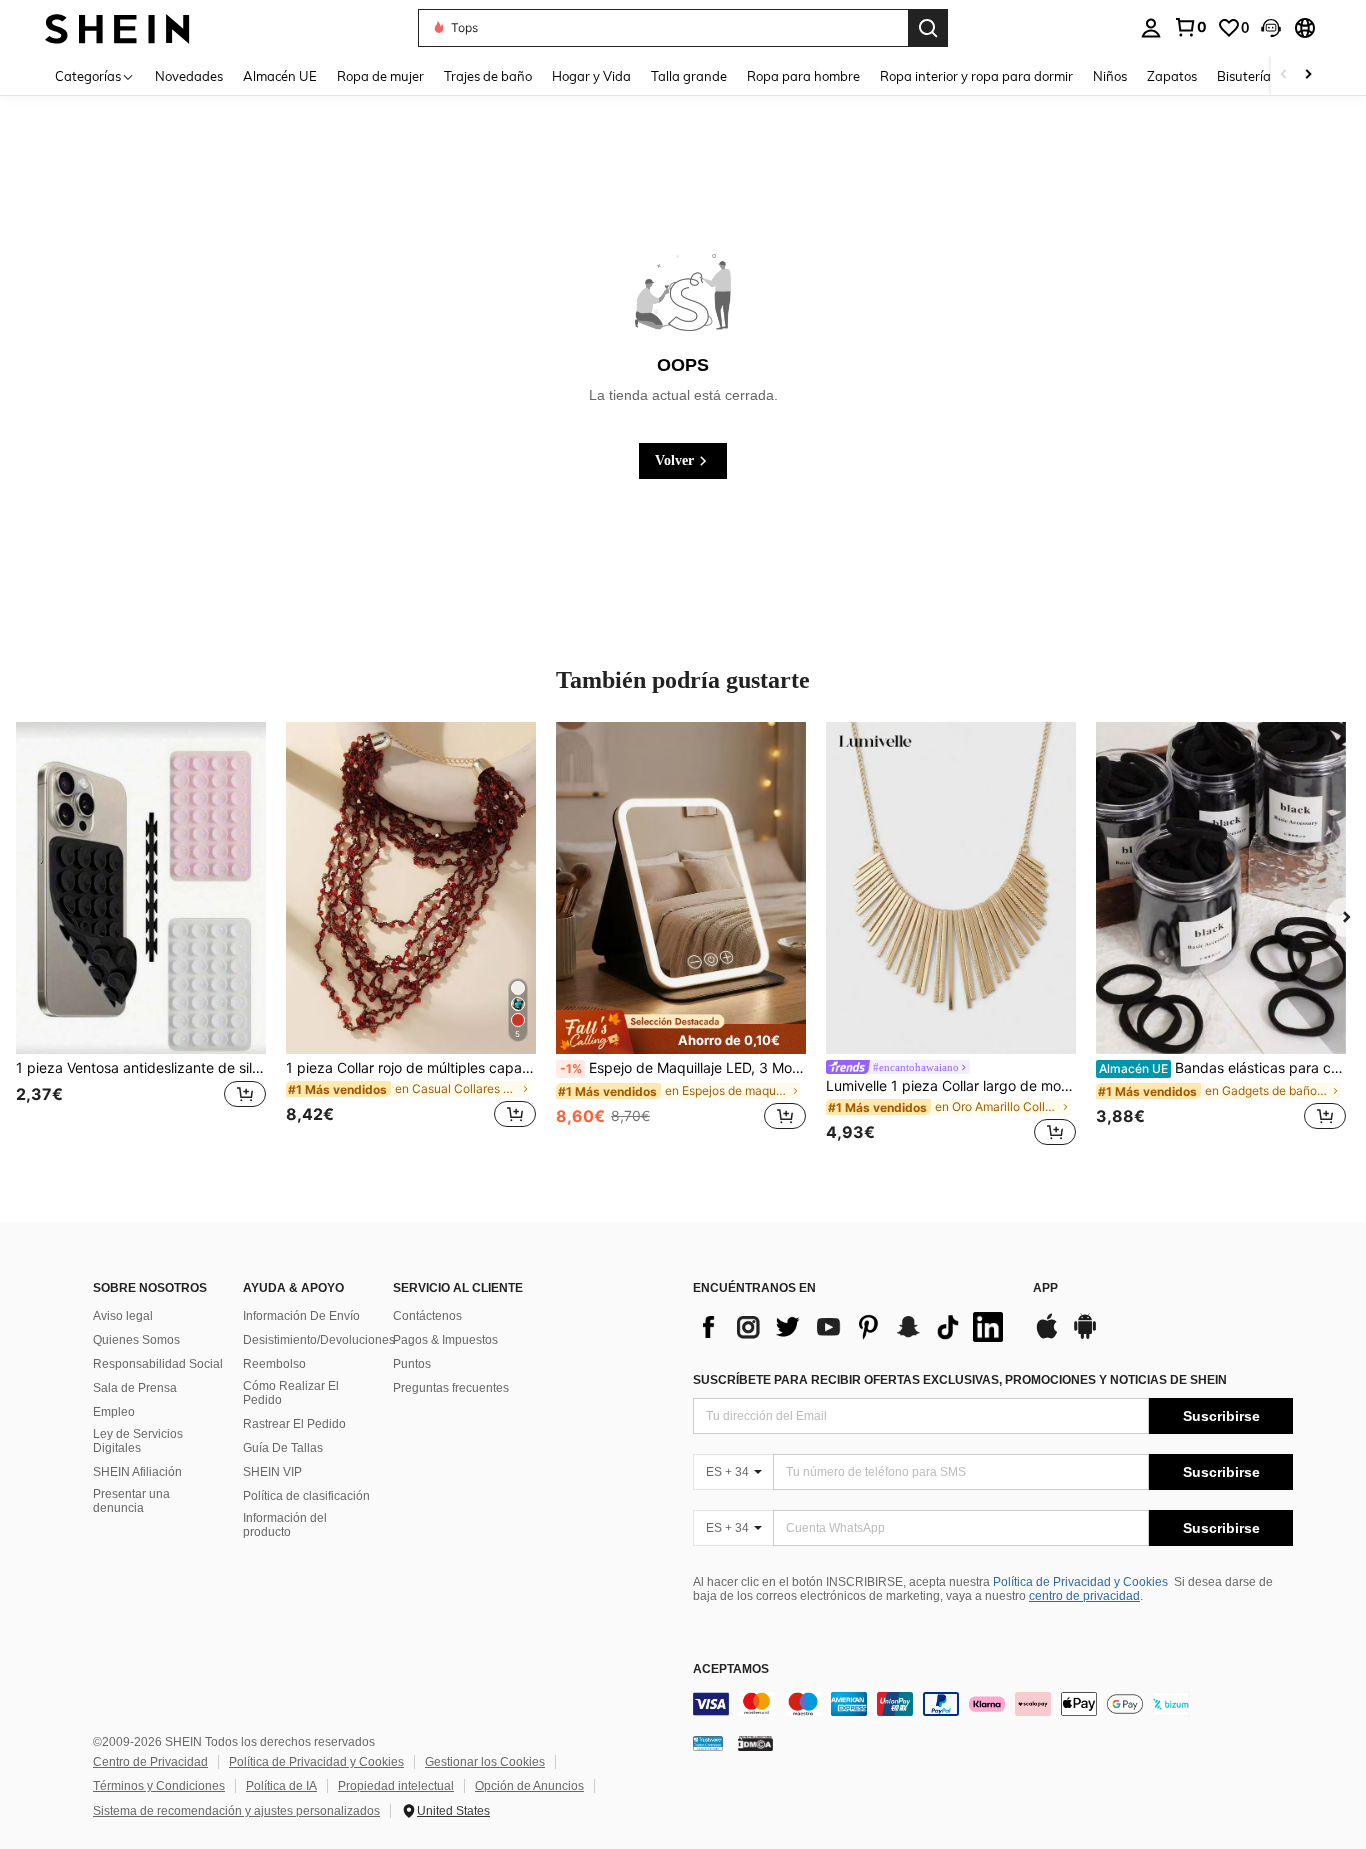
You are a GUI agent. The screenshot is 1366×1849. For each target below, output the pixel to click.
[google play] (1085, 1336)
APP (1045, 1288)
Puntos (412, 1364)
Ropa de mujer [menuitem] (380, 76)
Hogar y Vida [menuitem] (591, 76)
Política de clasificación (306, 1496)
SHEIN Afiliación (137, 1472)
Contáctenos (427, 1316)
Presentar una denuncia (131, 1501)
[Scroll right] (1308, 75)
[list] (853, 1327)
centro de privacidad (1084, 1596)
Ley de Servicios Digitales (138, 1441)
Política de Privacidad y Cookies (1080, 1582)
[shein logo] (117, 27)
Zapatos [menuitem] (1172, 76)
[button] (1271, 28)
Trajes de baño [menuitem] (488, 76)
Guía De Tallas (283, 1448)
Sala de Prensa (135, 1388)
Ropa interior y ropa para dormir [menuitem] (976, 76)
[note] (681, 1032)
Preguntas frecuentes (451, 1388)
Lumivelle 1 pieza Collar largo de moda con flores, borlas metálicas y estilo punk (951, 1086)
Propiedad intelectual (396, 1786)
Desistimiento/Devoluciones (319, 1340)
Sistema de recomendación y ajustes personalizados (236, 1811)
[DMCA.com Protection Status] (755, 1743)
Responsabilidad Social (158, 1364)
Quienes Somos (136, 1340)
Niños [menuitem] (1110, 76)
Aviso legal (123, 1316)
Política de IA (281, 1786)
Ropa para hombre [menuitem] (803, 76)
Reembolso (274, 1364)
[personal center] (1151, 28)
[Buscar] (928, 28)
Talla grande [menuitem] (689, 76)
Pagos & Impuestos (445, 1340)
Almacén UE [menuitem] (280, 76)
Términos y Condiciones (159, 1786)
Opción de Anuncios (529, 1786)
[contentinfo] (993, 1704)
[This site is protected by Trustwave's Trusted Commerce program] (708, 1743)
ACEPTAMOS (731, 1669)
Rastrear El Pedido (294, 1424)
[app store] (1047, 1336)
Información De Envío (301, 1316)
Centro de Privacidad (150, 1762)
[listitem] (141, 937)
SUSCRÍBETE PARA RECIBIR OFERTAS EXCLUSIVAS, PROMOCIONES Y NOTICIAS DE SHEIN (960, 1380)
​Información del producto (285, 1525)
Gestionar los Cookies (485, 1762)
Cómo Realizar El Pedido (291, 1393)
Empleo (114, 1412)
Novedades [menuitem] (189, 76)
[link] (1190, 27)
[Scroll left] (1284, 75)
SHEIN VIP (272, 1472)
